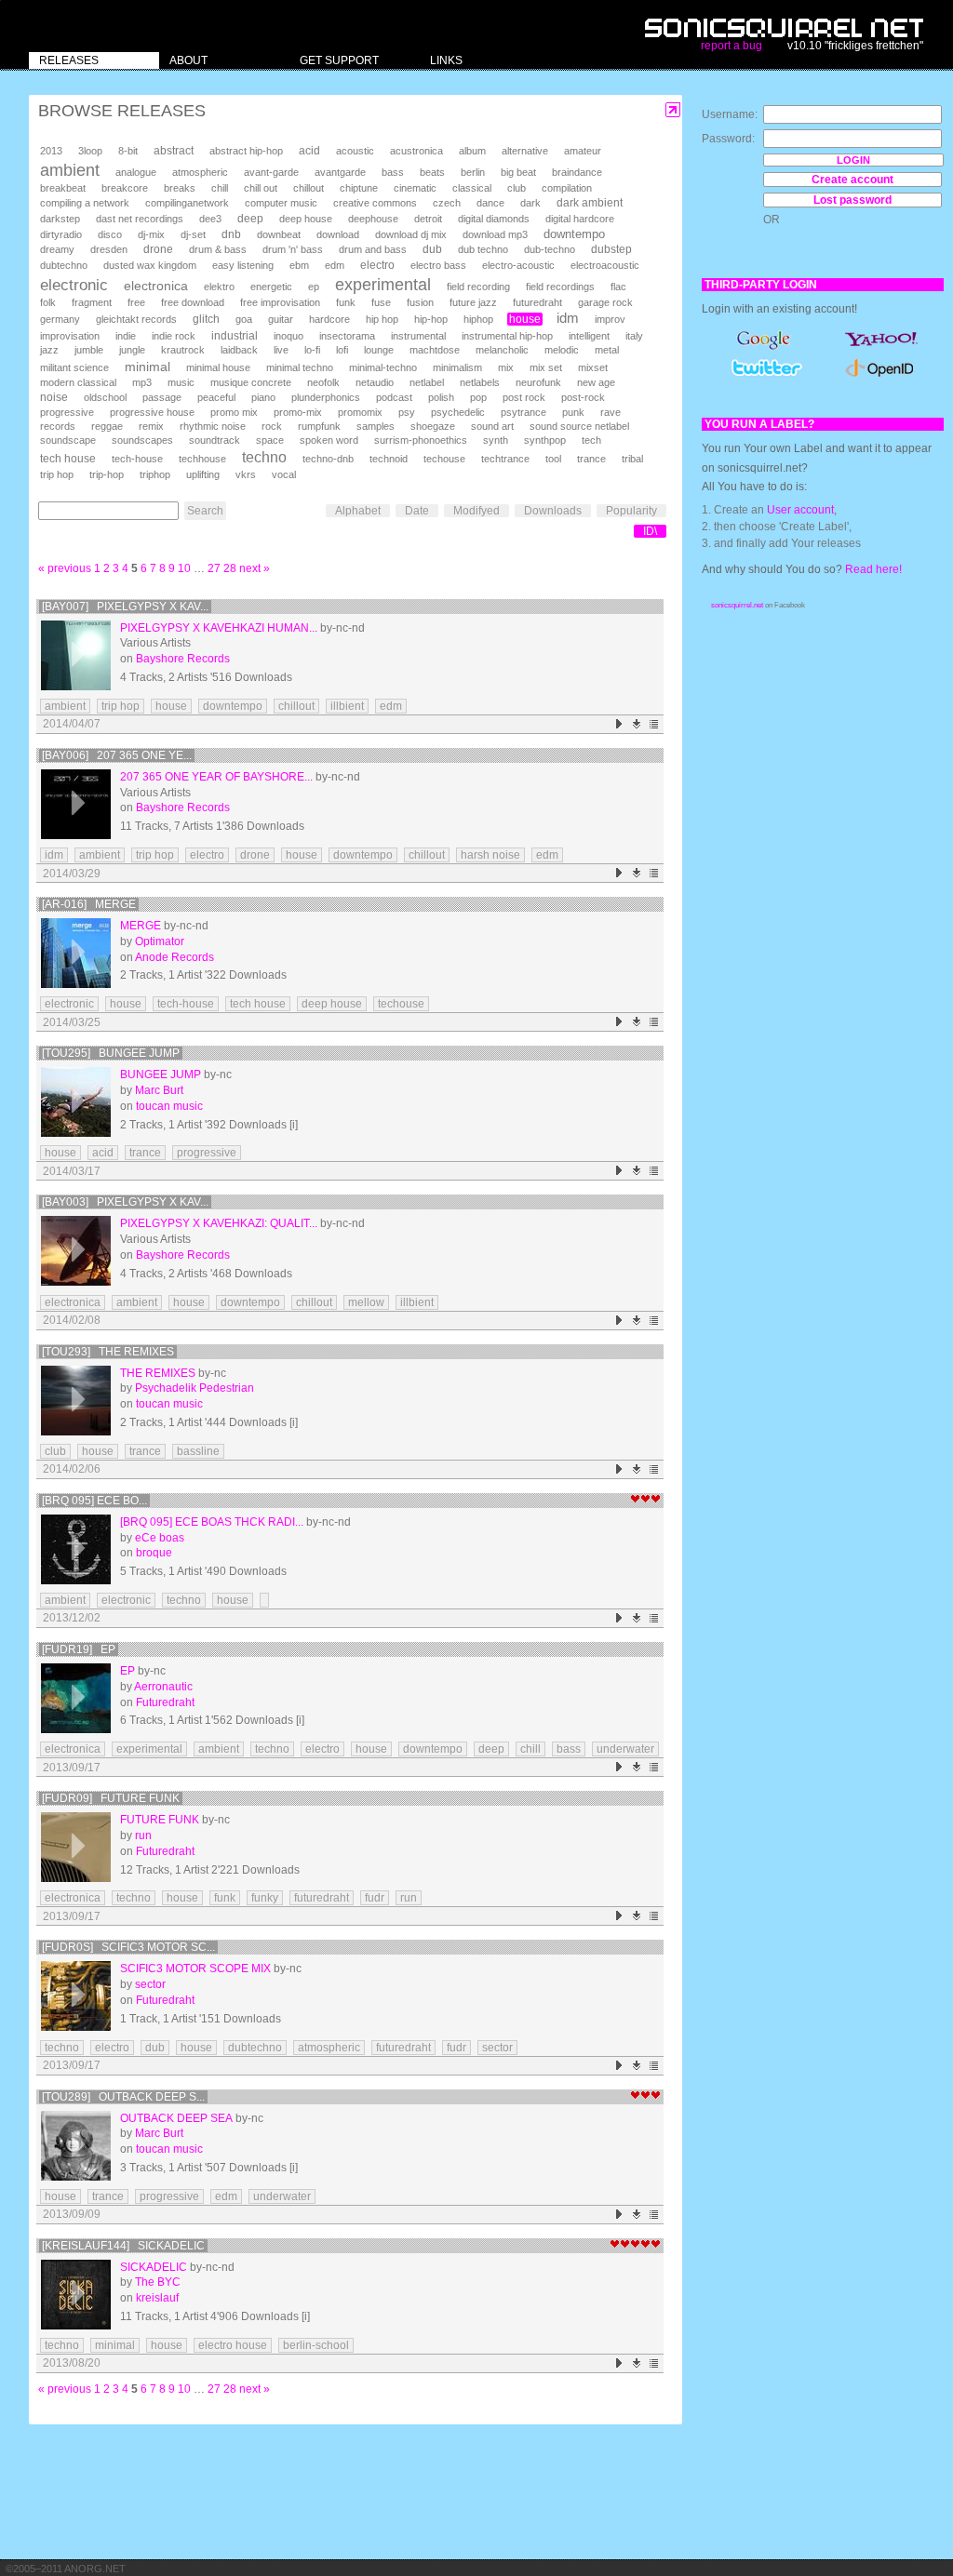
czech (447, 203)
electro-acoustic (518, 265)
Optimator (160, 941)
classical (472, 188)
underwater (625, 1749)
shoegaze (433, 426)
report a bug (732, 46)
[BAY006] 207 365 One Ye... (117, 755)
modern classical (78, 382)
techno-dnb (328, 459)
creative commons (375, 203)
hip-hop (431, 319)
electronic (74, 285)
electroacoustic (605, 265)
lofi (342, 350)
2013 (51, 151)
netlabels (480, 382)
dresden (109, 249)
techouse (444, 459)
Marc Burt (159, 1090)
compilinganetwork (187, 203)
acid (309, 151)
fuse (381, 302)
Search (205, 511)
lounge (379, 350)
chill (220, 188)
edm (335, 265)
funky (265, 1898)
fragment (92, 302)
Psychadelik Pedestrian (195, 1388)
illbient (347, 706)
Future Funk (160, 1820)
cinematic (415, 188)
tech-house (137, 459)
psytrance (523, 412)
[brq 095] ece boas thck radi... (212, 1522)
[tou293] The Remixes (108, 1352)
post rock (524, 397)
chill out (261, 188)
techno (264, 457)
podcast (394, 397)
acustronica (416, 151)
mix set (546, 367)
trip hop (57, 474)
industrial (235, 335)
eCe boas (160, 1538)
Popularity (631, 511)
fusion (420, 302)
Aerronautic (163, 1687)
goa (244, 319)
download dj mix (411, 234)
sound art (492, 426)
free (136, 302)
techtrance (505, 459)
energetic (271, 287)
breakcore (125, 188)
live (281, 350)
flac (618, 287)
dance (490, 203)
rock (272, 426)
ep (314, 287)
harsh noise (490, 855)
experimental (383, 285)
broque (154, 1553)
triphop (155, 474)
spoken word (329, 440)
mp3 (142, 382)
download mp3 (495, 234)
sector (150, 1984)
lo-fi (312, 350)
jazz (49, 350)
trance (591, 459)
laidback (239, 350)
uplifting (203, 474)
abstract (174, 151)
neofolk (323, 382)
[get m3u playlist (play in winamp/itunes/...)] (655, 724)
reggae (107, 426)
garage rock (605, 302)
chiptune (359, 188)
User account (800, 510)
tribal (632, 459)
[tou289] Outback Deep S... (123, 2097)
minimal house (218, 367)
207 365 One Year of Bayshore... (216, 777)
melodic (562, 350)
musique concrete (251, 382)
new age (596, 382)
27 (214, 568)
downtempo (574, 234)
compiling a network (85, 203)
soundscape (68, 440)
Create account (852, 180)
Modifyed (476, 511)
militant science (74, 367)
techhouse (202, 459)
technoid (389, 459)
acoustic (355, 151)
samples (376, 426)
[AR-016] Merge (89, 904)
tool (553, 459)
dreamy (57, 249)
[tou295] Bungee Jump (111, 1053)
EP (128, 1671)
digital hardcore (580, 219)
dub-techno (550, 249)
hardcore (329, 319)
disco (110, 234)
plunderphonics (326, 397)
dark (530, 203)
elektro (219, 287)
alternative (525, 151)
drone (158, 249)
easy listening (243, 265)
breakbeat (63, 188)
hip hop (382, 319)
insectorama (347, 336)
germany (60, 319)
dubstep (611, 249)
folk (48, 302)
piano (263, 397)
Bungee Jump (161, 1074)
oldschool (105, 397)
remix (151, 426)
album (472, 151)
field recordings (560, 287)
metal (607, 350)
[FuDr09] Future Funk (111, 1798)
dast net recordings (140, 219)
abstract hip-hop (246, 151)
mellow (366, 1302)
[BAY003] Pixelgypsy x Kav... (125, 1202)
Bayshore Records (183, 659)
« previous (65, 568)
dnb (231, 234)
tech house (68, 458)
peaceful (216, 397)
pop (478, 397)
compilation (567, 188)
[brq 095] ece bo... (94, 1501)
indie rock (174, 336)
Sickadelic (154, 2267)
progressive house (152, 412)
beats (432, 172)
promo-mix (298, 412)
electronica (156, 286)
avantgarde (340, 172)
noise (54, 397)
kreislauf (157, 2298)
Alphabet (358, 511)
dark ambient (590, 203)
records (58, 426)
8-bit (128, 151)
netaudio (375, 382)
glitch (206, 319)
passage (162, 397)
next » (255, 568)
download (338, 234)
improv (610, 319)
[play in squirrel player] (76, 655)
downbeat (279, 234)
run (143, 1835)
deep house (306, 219)
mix (506, 367)
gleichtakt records (136, 319)
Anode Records (174, 957)
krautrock (183, 350)
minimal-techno (383, 367)
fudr (375, 1898)
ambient (70, 170)
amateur (583, 151)
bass (393, 172)
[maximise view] (673, 110)
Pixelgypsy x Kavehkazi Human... (219, 628)
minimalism (457, 367)
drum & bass (218, 249)
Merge (141, 926)
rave (611, 412)
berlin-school (316, 2345)
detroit (428, 219)
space (270, 440)
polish (441, 397)
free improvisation (280, 302)
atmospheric (200, 172)
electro (377, 265)
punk (573, 412)
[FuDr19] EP (79, 1649)
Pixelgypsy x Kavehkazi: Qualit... (219, 1223)
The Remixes (158, 1373)
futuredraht (537, 302)
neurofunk (538, 382)
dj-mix (151, 234)
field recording (478, 287)
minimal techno (300, 367)
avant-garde (271, 172)
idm (568, 318)
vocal (284, 474)
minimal (148, 367)
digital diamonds (494, 219)
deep (250, 219)
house (525, 319)
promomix (360, 412)
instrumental (418, 336)
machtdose (435, 350)
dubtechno (64, 265)
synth (496, 440)
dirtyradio (61, 234)
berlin (473, 172)
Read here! (873, 569)
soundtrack (215, 440)
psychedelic (458, 412)
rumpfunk (319, 426)
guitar (281, 319)
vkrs (246, 474)
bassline (198, 1451)
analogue (136, 172)
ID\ (650, 531)
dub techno (483, 249)
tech (591, 440)
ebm (299, 265)
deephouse (373, 219)
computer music (281, 203)
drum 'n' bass (293, 249)
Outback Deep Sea (176, 2118)
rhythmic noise (213, 426)
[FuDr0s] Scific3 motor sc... (128, 1947)
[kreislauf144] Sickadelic (123, 2246)
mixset (593, 367)
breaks (180, 188)
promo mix (234, 412)
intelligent (589, 336)
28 (230, 568)
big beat (518, 172)
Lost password (852, 200)
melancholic (502, 350)
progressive (67, 412)
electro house (233, 2345)
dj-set (193, 234)
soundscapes (142, 440)
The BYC (158, 2282)
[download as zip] (637, 724)
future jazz (473, 302)
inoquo (289, 336)
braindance (577, 172)
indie (126, 336)
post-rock (583, 397)
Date (417, 511)
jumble (89, 350)
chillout (309, 188)
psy (407, 412)
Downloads (553, 511)
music (181, 382)
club (517, 188)
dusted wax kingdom (150, 265)
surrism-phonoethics (421, 440)
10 (184, 568)
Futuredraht (165, 1702)
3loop (90, 151)
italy (634, 336)
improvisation (70, 336)
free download (193, 302)
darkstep (60, 219)
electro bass (438, 265)
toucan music (169, 1106)
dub (432, 249)
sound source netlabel (579, 426)
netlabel (427, 382)
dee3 (210, 219)
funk (346, 302)
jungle (132, 350)
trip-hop (107, 474)
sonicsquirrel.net (737, 605)
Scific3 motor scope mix (195, 1969)
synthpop (545, 440)
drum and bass (373, 249)
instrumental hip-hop (507, 336)
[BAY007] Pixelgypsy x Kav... (125, 607)
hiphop (478, 319)
